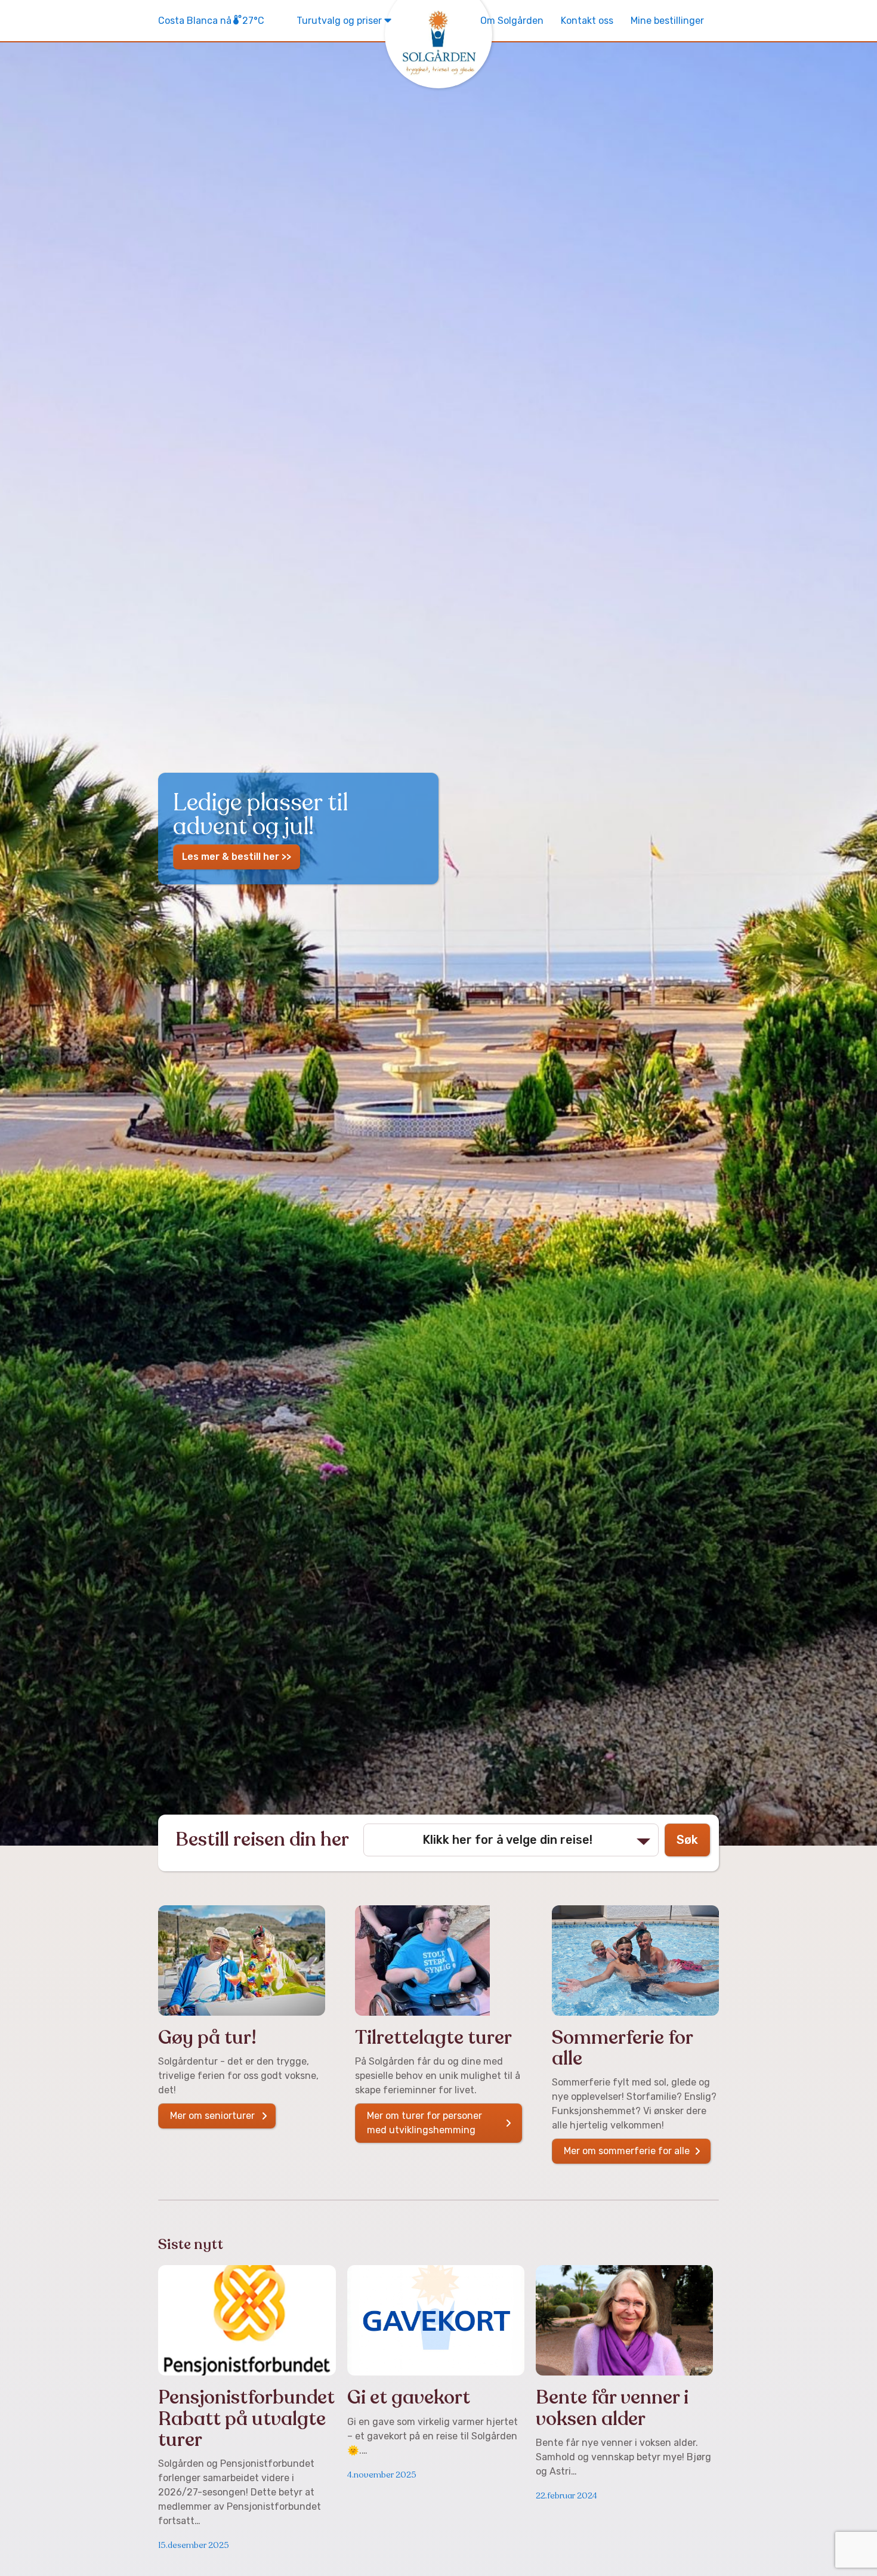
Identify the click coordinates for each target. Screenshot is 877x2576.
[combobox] (511, 1840)
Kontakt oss (587, 21)
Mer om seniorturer (212, 2116)
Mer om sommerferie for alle (627, 2151)
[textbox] (511, 1840)
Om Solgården (512, 21)
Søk (687, 1840)
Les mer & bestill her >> (237, 857)
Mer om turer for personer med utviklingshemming (424, 2123)
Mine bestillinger (667, 21)
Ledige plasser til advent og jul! (260, 813)
